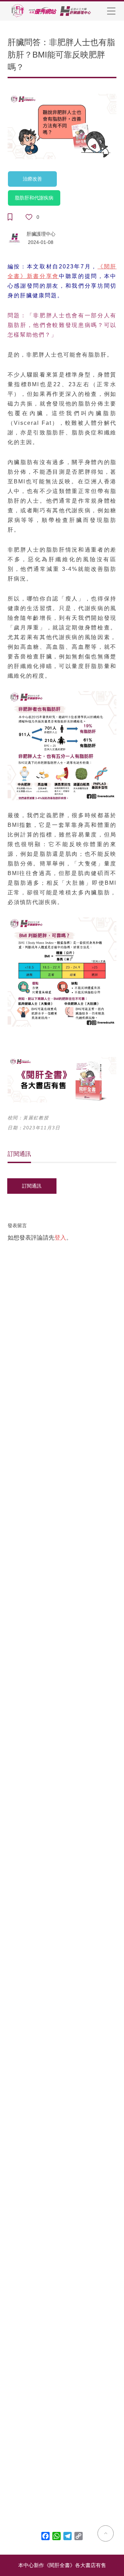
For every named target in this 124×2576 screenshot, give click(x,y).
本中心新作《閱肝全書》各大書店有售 (62, 2565)
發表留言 (17, 1225)
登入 (60, 1238)
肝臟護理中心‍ (41, 234)
